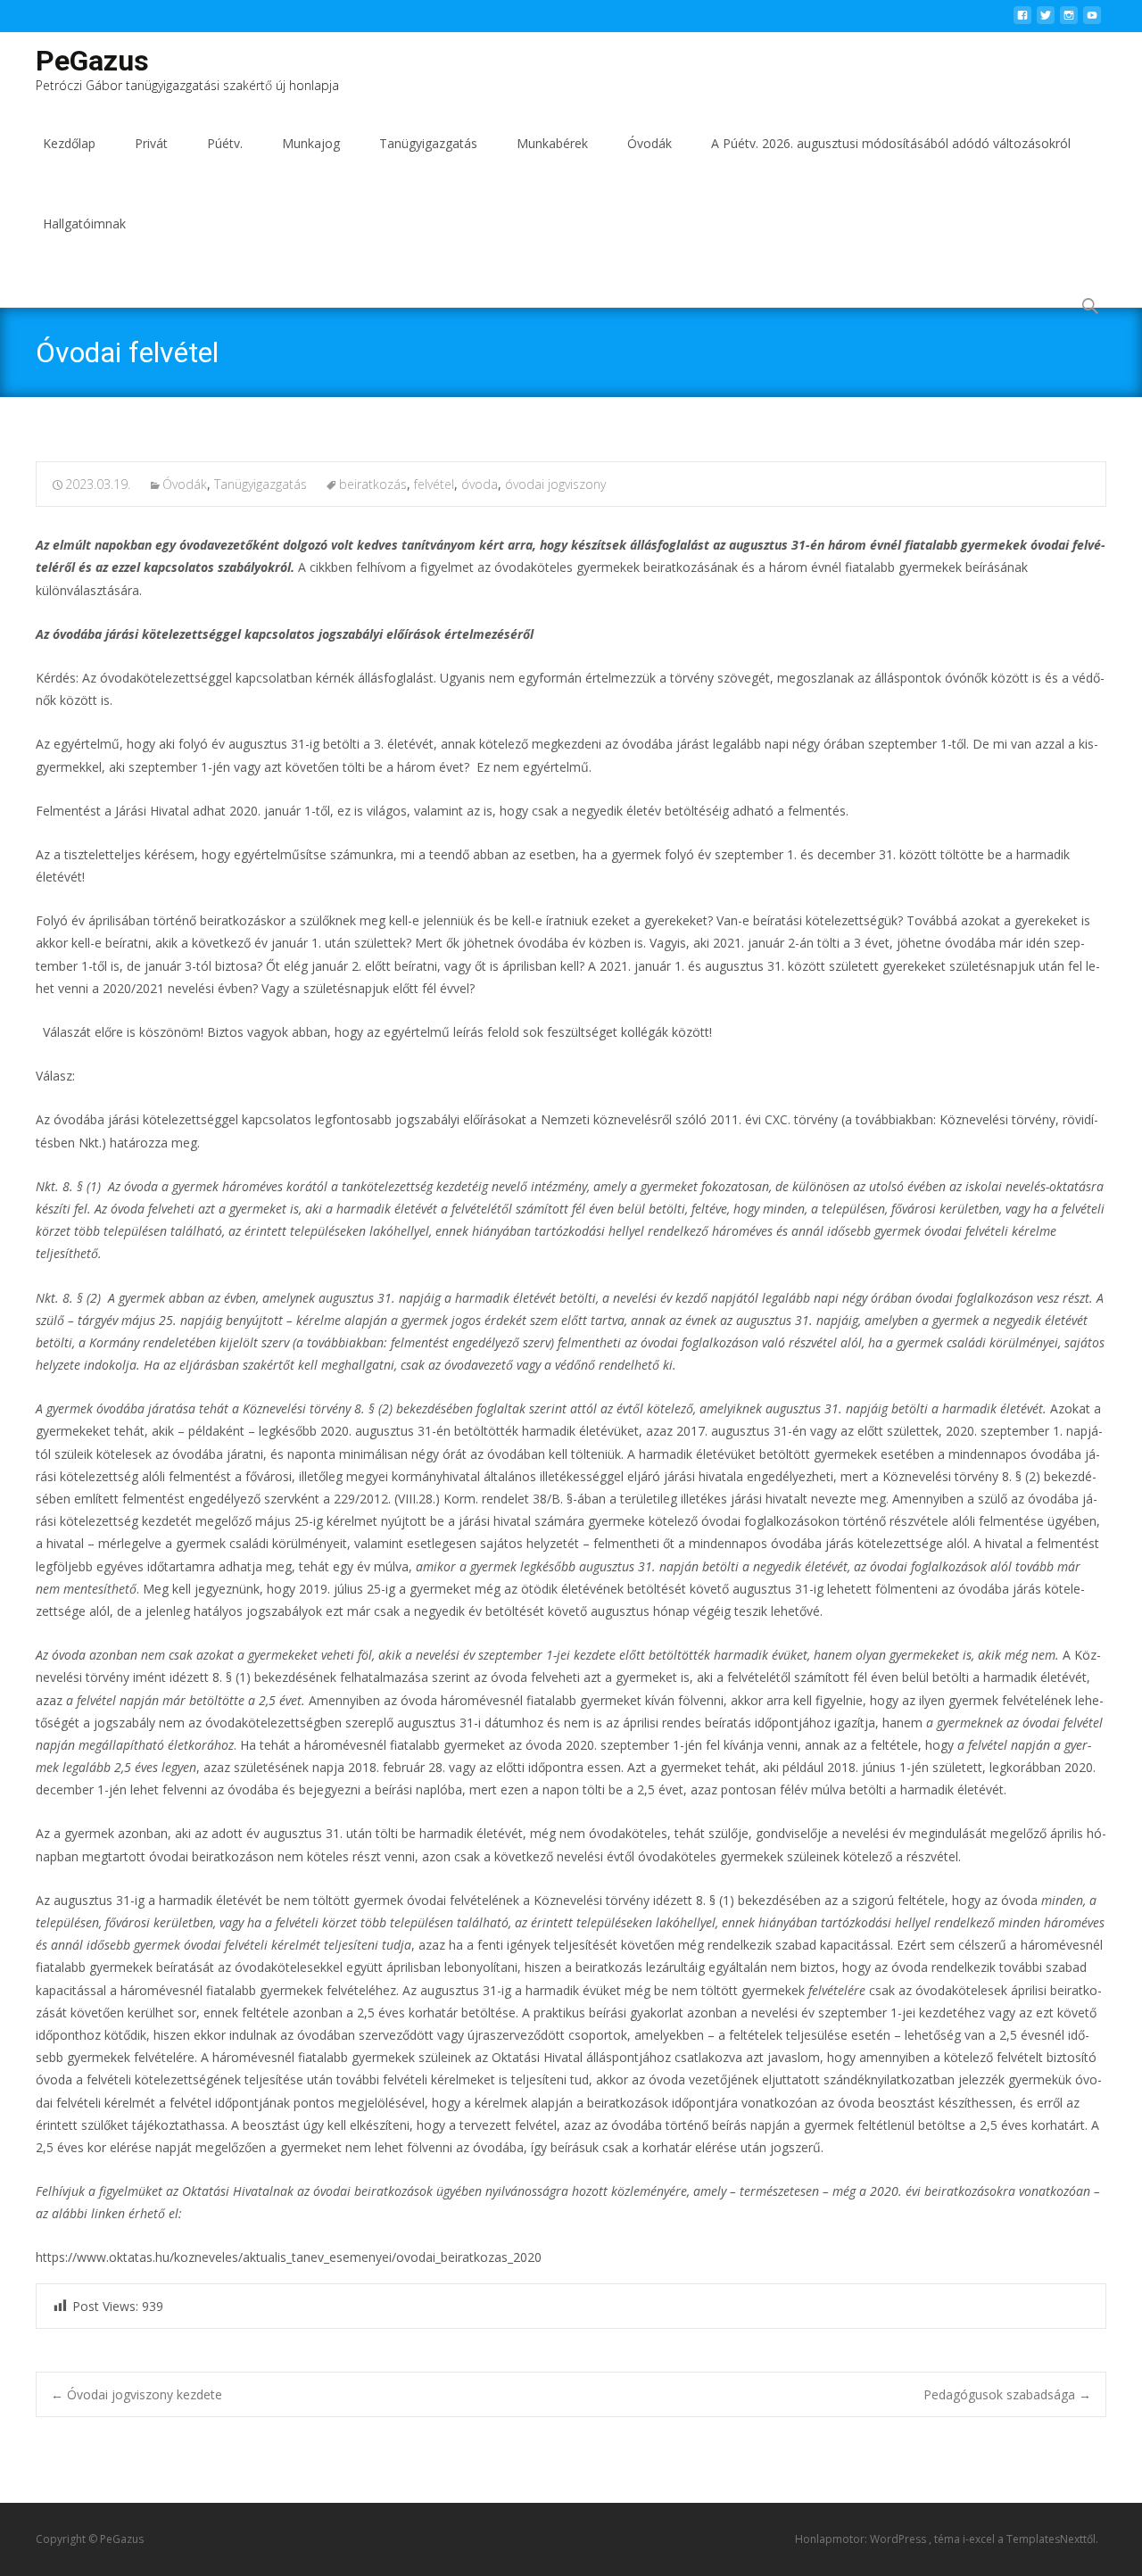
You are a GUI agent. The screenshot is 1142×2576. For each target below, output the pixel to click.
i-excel (980, 2539)
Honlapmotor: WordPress (862, 2539)
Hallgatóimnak (84, 224)
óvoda (480, 484)
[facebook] (1022, 20)
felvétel (434, 484)
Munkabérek (552, 143)
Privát (151, 143)
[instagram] (1069, 20)
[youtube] (1092, 20)
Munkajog (311, 143)
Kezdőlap (69, 143)
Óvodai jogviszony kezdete (137, 2394)
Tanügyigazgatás (428, 143)
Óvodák (650, 143)
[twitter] (1046, 20)
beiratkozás (373, 484)
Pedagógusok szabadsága (1007, 2394)
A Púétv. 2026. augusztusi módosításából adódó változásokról (891, 143)
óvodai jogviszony (555, 484)
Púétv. (225, 143)
